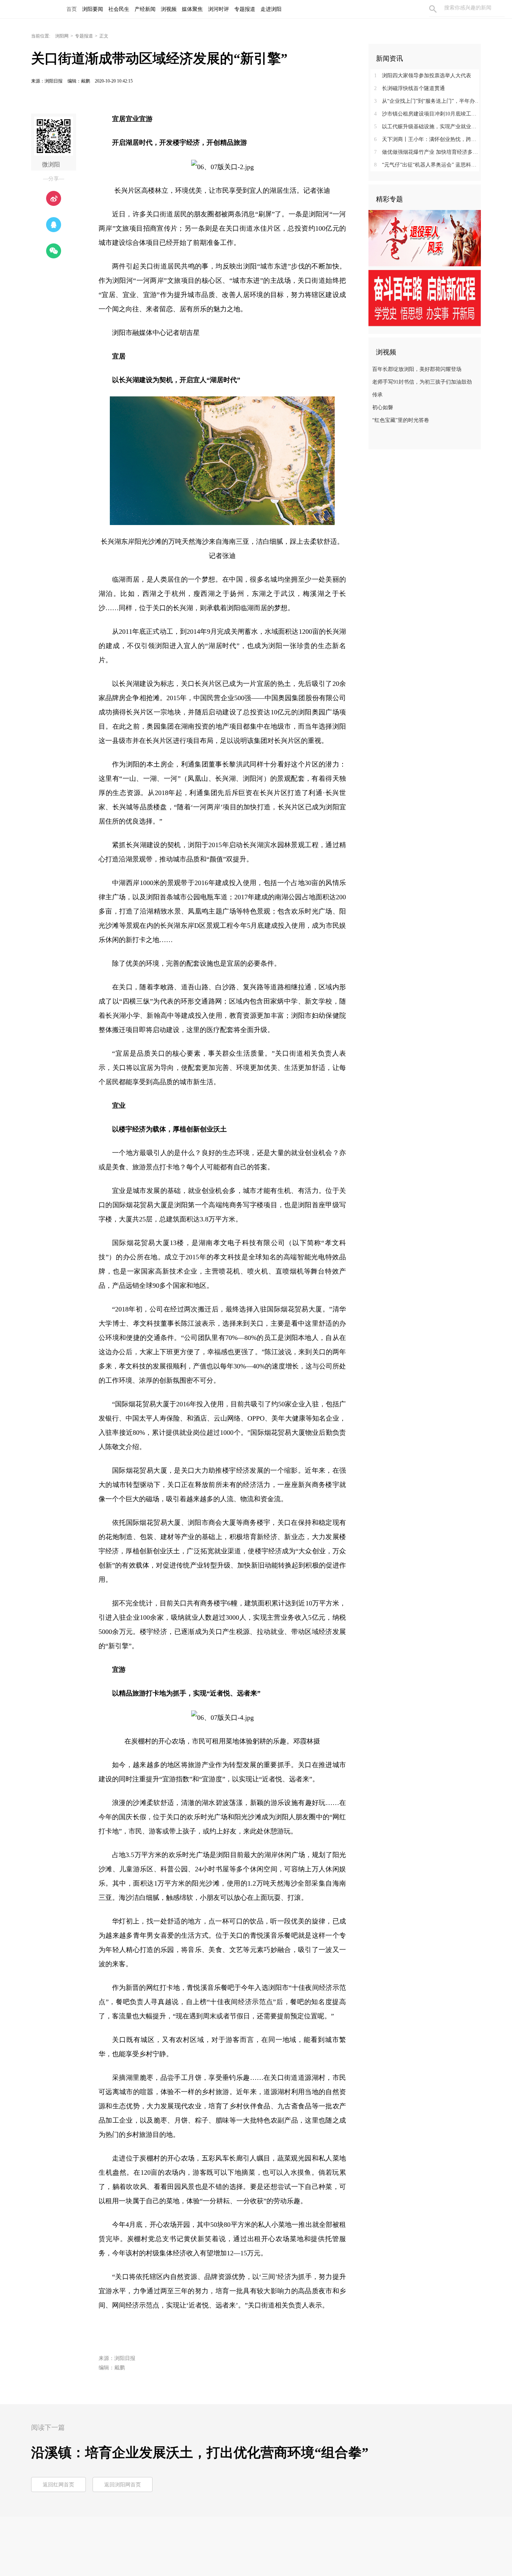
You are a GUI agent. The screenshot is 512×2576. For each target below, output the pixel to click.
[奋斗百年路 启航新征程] (425, 298)
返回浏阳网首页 (123, 2485)
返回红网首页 (58, 2485)
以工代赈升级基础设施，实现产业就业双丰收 (427, 127)
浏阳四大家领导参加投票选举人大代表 (423, 76)
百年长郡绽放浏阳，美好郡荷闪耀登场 (417, 369)
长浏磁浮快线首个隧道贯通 (409, 88)
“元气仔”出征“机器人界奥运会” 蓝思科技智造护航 (427, 165)
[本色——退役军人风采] (425, 238)
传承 (377, 395)
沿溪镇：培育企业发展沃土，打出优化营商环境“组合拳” (200, 2453)
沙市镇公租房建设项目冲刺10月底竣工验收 (427, 114)
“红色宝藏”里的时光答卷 (401, 420)
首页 (72, 9)
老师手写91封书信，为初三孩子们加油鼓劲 (422, 382)
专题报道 (84, 36)
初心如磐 (383, 407)
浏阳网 (62, 36)
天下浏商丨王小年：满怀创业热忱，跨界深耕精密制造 (427, 139)
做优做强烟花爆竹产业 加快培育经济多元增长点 (427, 152)
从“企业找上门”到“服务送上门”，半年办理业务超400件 (427, 101)
